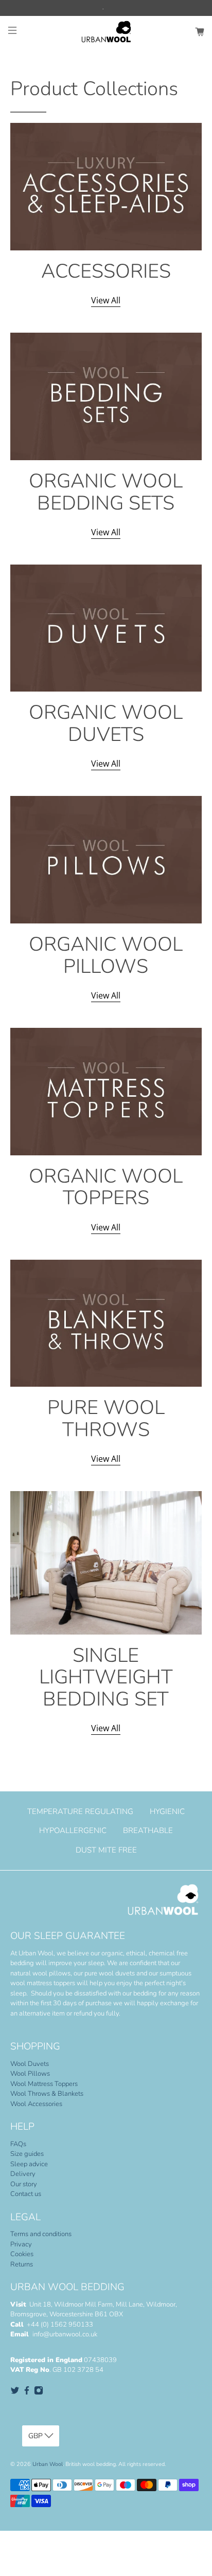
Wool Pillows (30, 2074)
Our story (24, 2184)
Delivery (23, 2174)
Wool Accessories (36, 2104)
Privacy (21, 2244)
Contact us (26, 2194)
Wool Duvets (30, 2064)
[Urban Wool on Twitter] (15, 2393)
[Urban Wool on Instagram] (39, 2393)
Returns (22, 2264)
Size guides (27, 2154)
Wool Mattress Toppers (44, 2084)
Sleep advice (29, 2164)
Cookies (22, 2254)
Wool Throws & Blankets (47, 2094)
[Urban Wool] (106, 32)
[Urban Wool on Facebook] (27, 2393)
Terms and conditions (41, 2234)
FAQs (18, 2144)
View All (106, 300)
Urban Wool (48, 2464)
